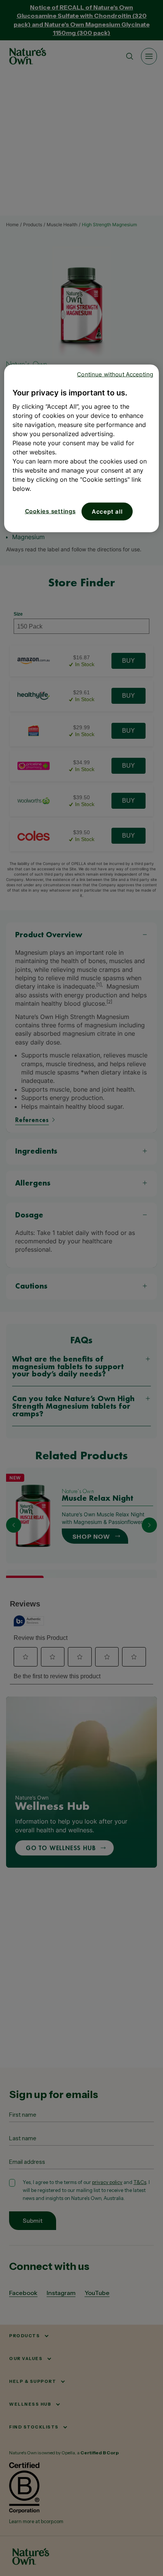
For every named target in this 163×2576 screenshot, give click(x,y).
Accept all (107, 512)
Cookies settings (50, 511)
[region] (82, 448)
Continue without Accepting (115, 374)
